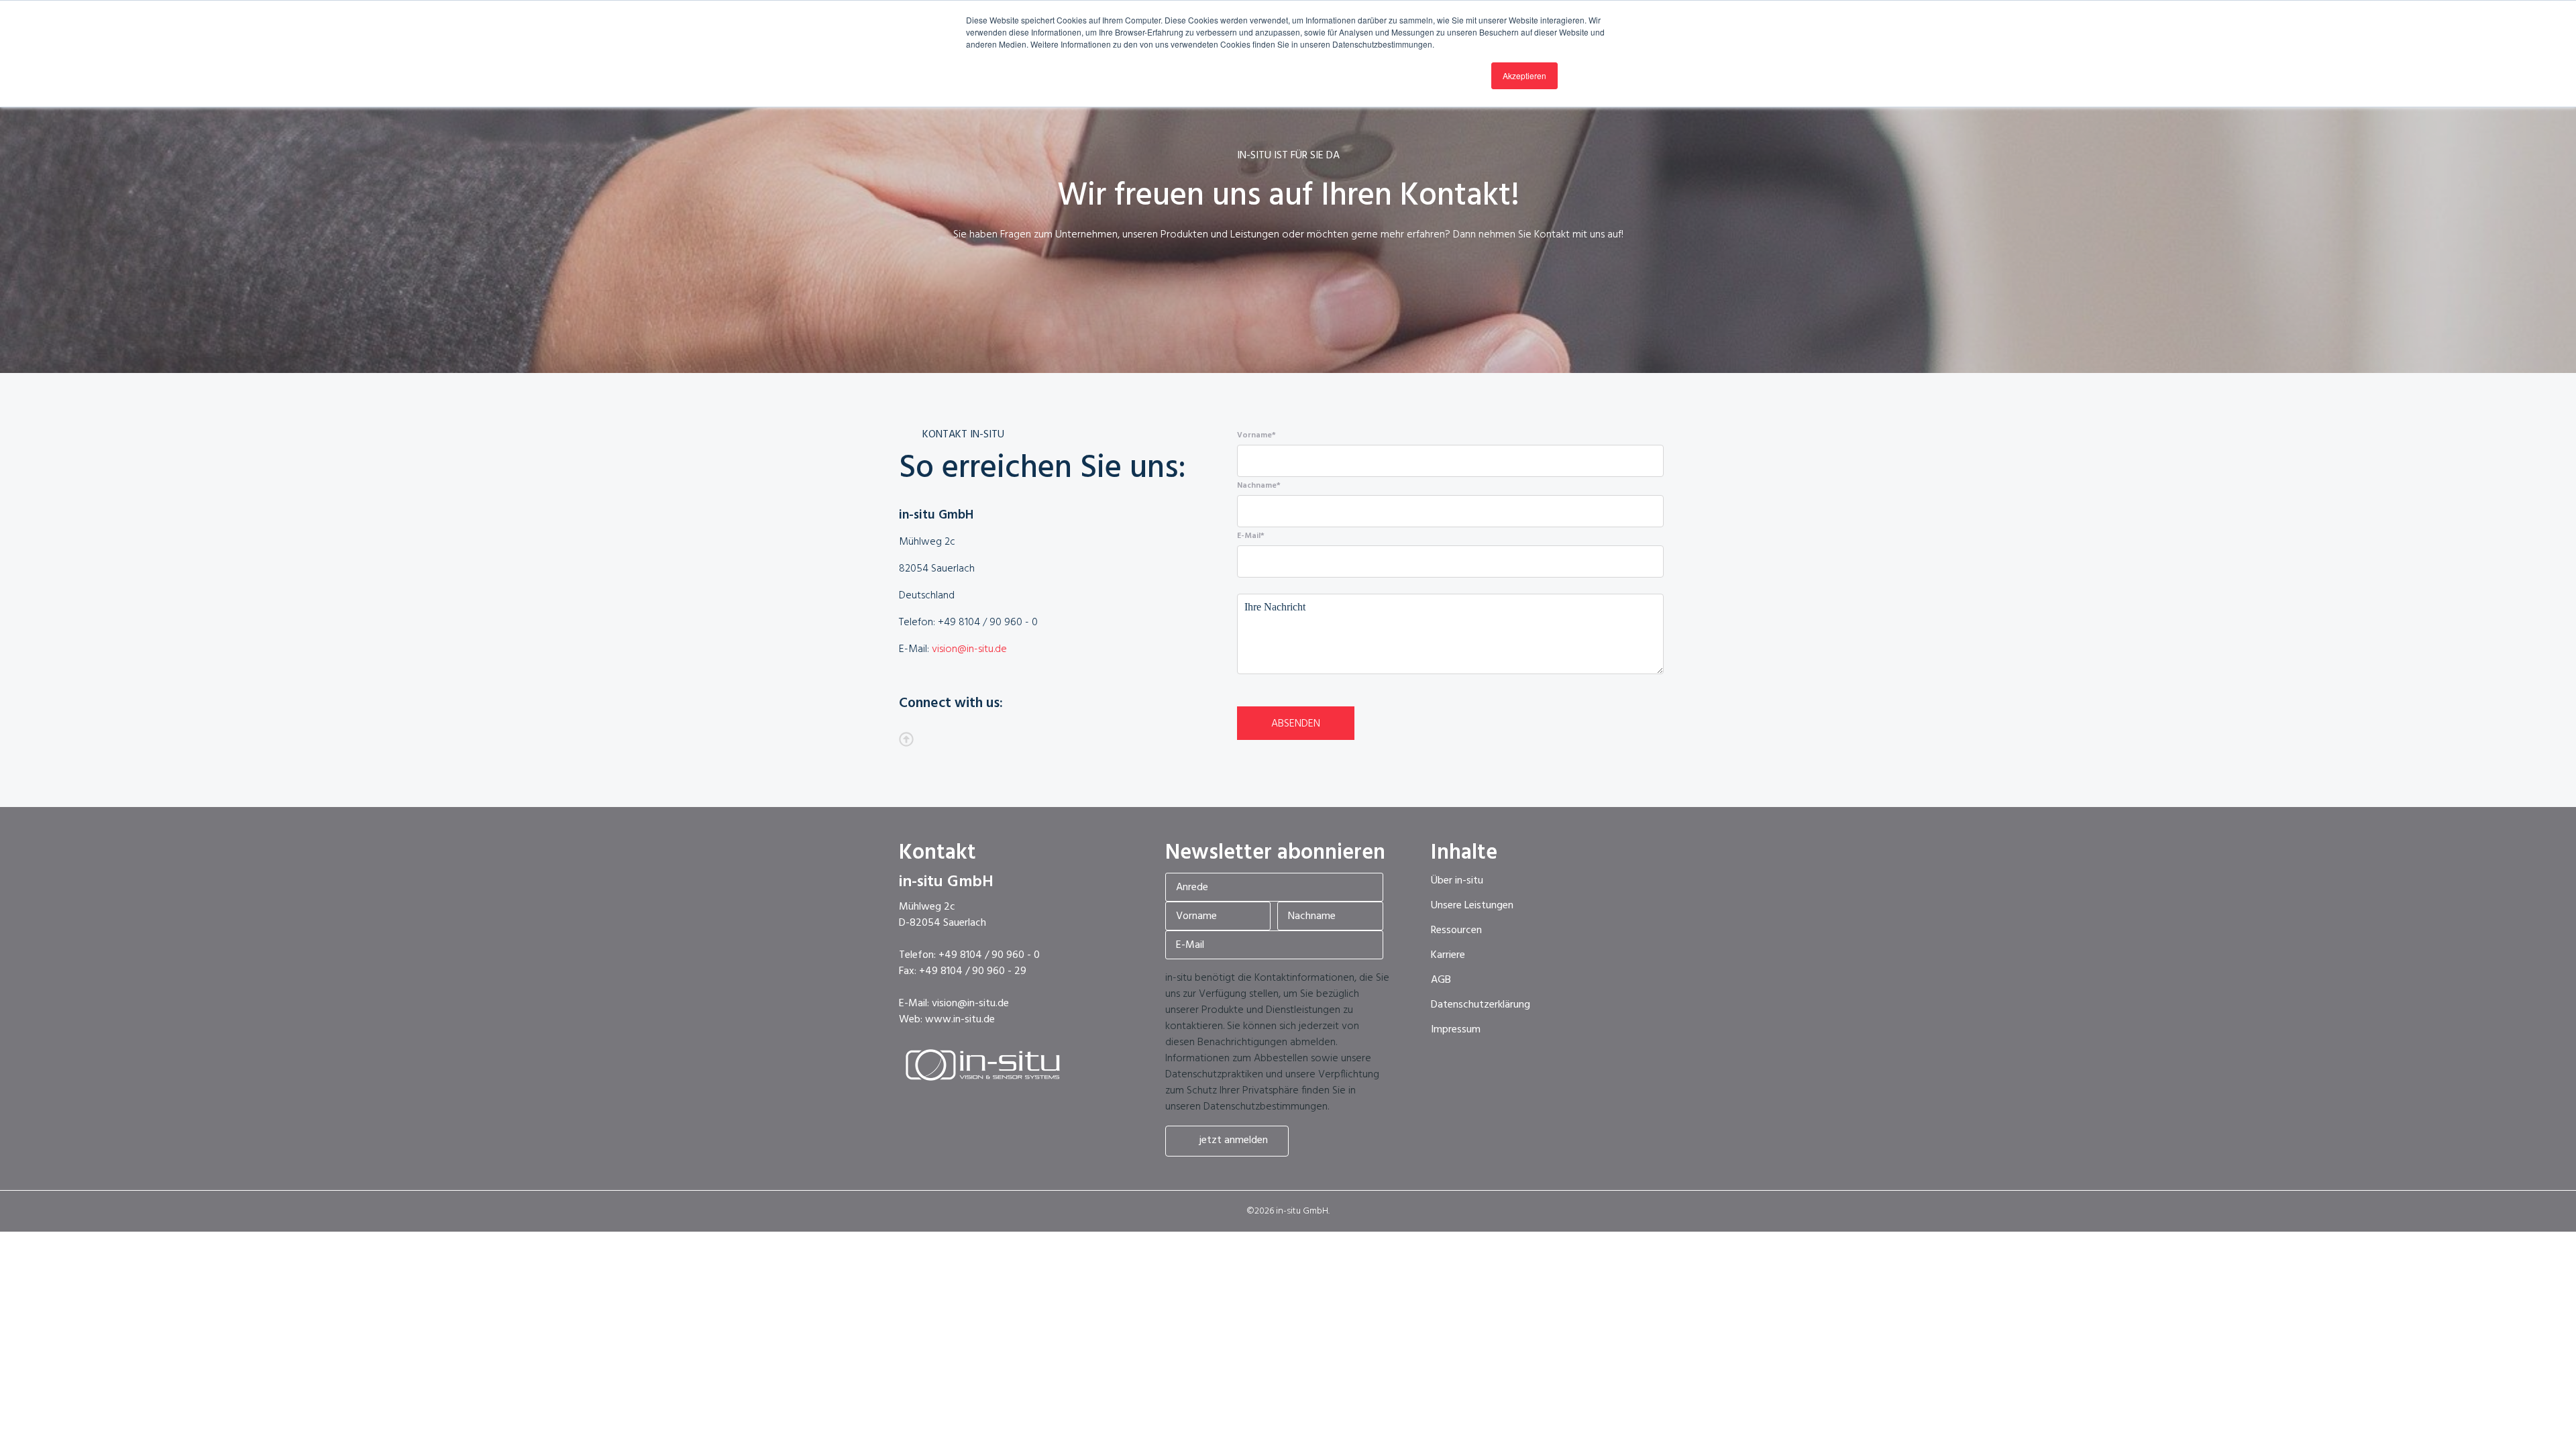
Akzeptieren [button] (1524, 75)
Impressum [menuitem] (1456, 1030)
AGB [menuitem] (1441, 980)
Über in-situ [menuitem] (1457, 881)
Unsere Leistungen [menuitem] (1472, 906)
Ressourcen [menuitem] (1456, 930)
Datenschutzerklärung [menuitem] (1481, 1005)
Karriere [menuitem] (1448, 955)
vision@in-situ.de (969, 649)
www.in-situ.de (960, 1020)
